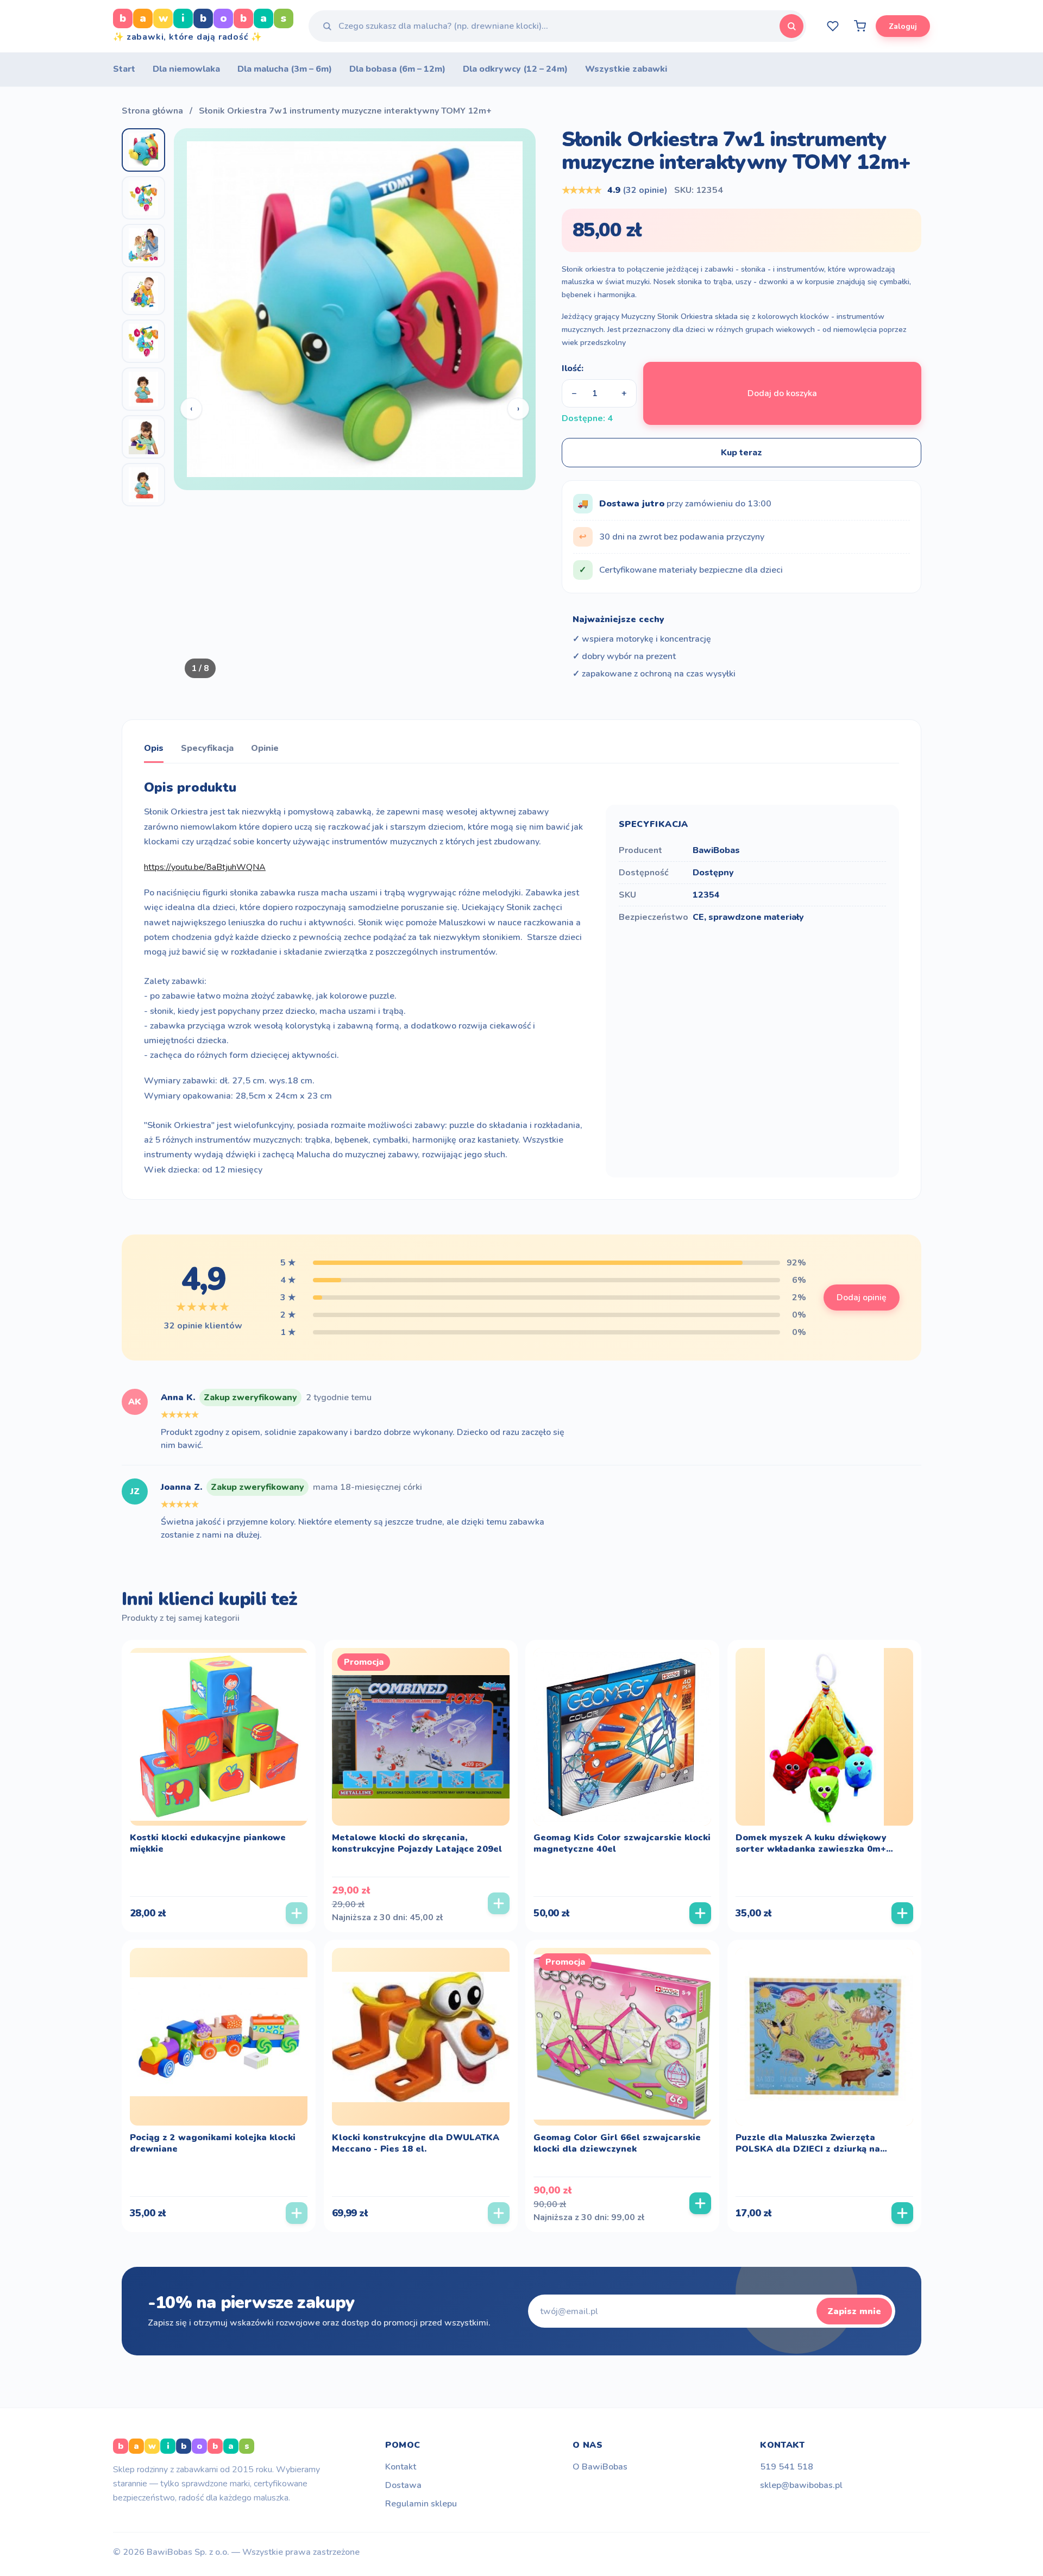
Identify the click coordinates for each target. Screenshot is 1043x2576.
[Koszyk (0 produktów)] (860, 26)
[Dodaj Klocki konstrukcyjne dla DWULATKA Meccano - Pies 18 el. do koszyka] (499, 2213)
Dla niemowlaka (186, 69)
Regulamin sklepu (421, 2504)
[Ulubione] (833, 26)
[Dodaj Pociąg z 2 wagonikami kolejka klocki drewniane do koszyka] (297, 2213)
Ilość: (573, 368)
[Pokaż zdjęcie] (143, 150)
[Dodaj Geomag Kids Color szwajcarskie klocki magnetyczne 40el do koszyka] (700, 1913)
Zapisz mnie (854, 2311)
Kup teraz (742, 453)
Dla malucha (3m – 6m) (285, 69)
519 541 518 (787, 2467)
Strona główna (152, 111)
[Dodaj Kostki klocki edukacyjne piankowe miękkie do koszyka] (297, 1913)
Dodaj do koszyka (782, 393)
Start (124, 69)
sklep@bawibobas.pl (801, 2485)
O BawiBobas (600, 2467)
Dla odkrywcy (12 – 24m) (515, 69)
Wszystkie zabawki (626, 69)
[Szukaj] (791, 26)
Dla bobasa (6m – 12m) (397, 69)
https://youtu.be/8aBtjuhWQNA (205, 867)
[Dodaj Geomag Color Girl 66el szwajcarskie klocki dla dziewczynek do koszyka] (700, 2203)
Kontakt (401, 2467)
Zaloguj (903, 26)
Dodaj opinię (862, 1298)
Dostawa (403, 2485)
